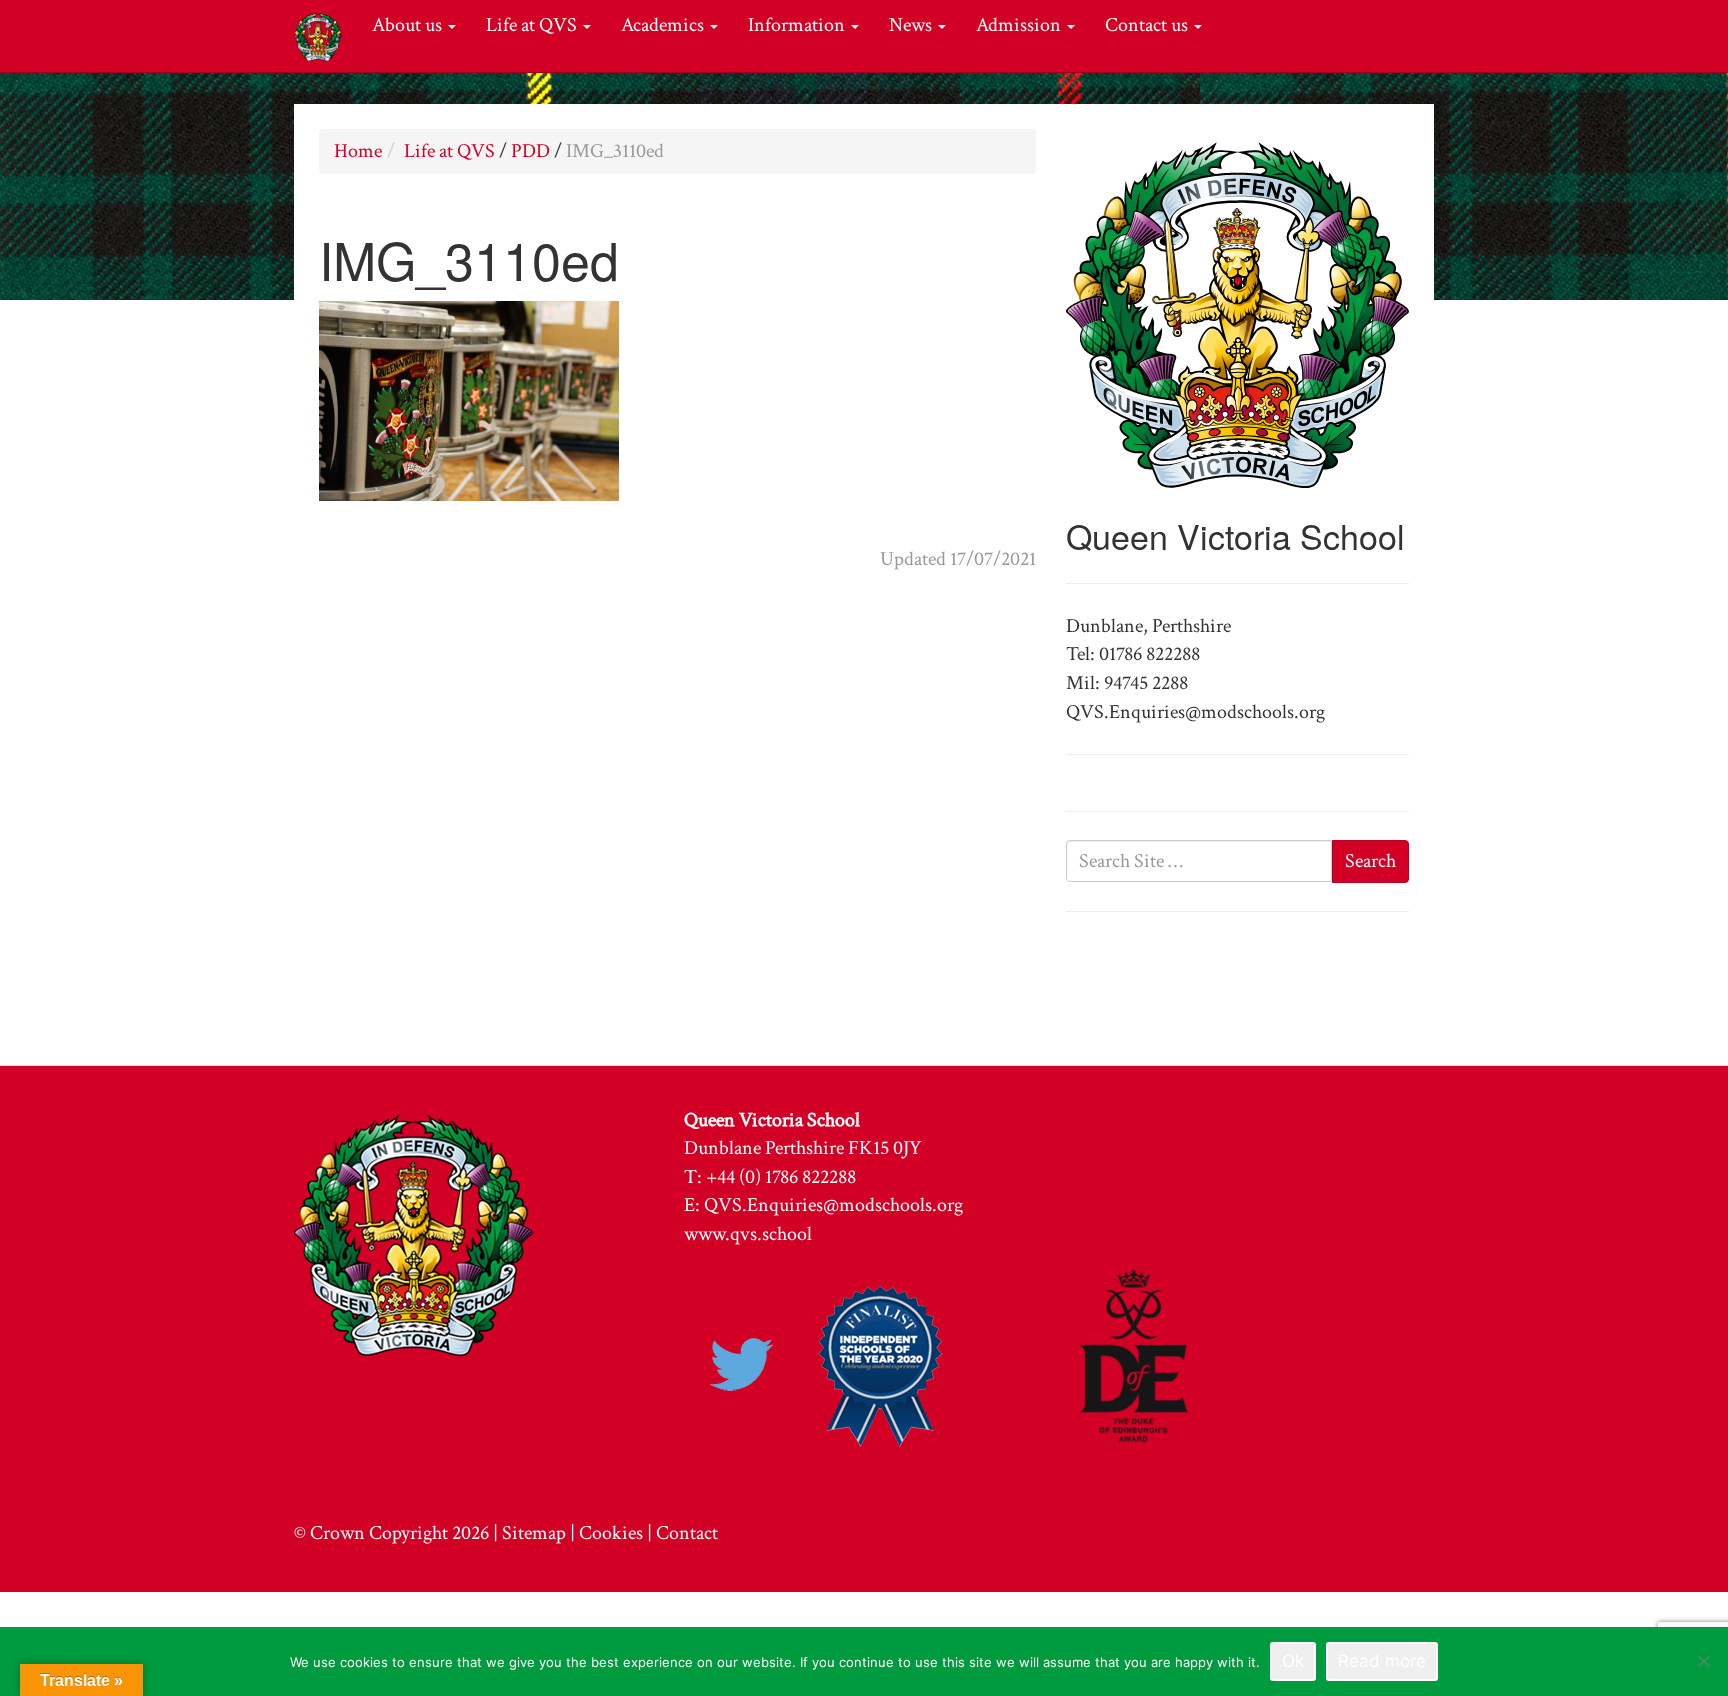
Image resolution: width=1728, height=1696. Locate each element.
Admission (1020, 25)
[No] (1703, 1661)
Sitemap (534, 1533)
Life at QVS (533, 25)
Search (1370, 861)
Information (798, 25)
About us (409, 25)
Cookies (611, 1533)
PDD (530, 151)
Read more (1382, 1661)
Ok (1293, 1661)
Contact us (1148, 25)
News (912, 25)
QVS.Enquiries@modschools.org (833, 1205)
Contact (687, 1533)
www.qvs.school (748, 1234)
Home (358, 151)
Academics (664, 25)
